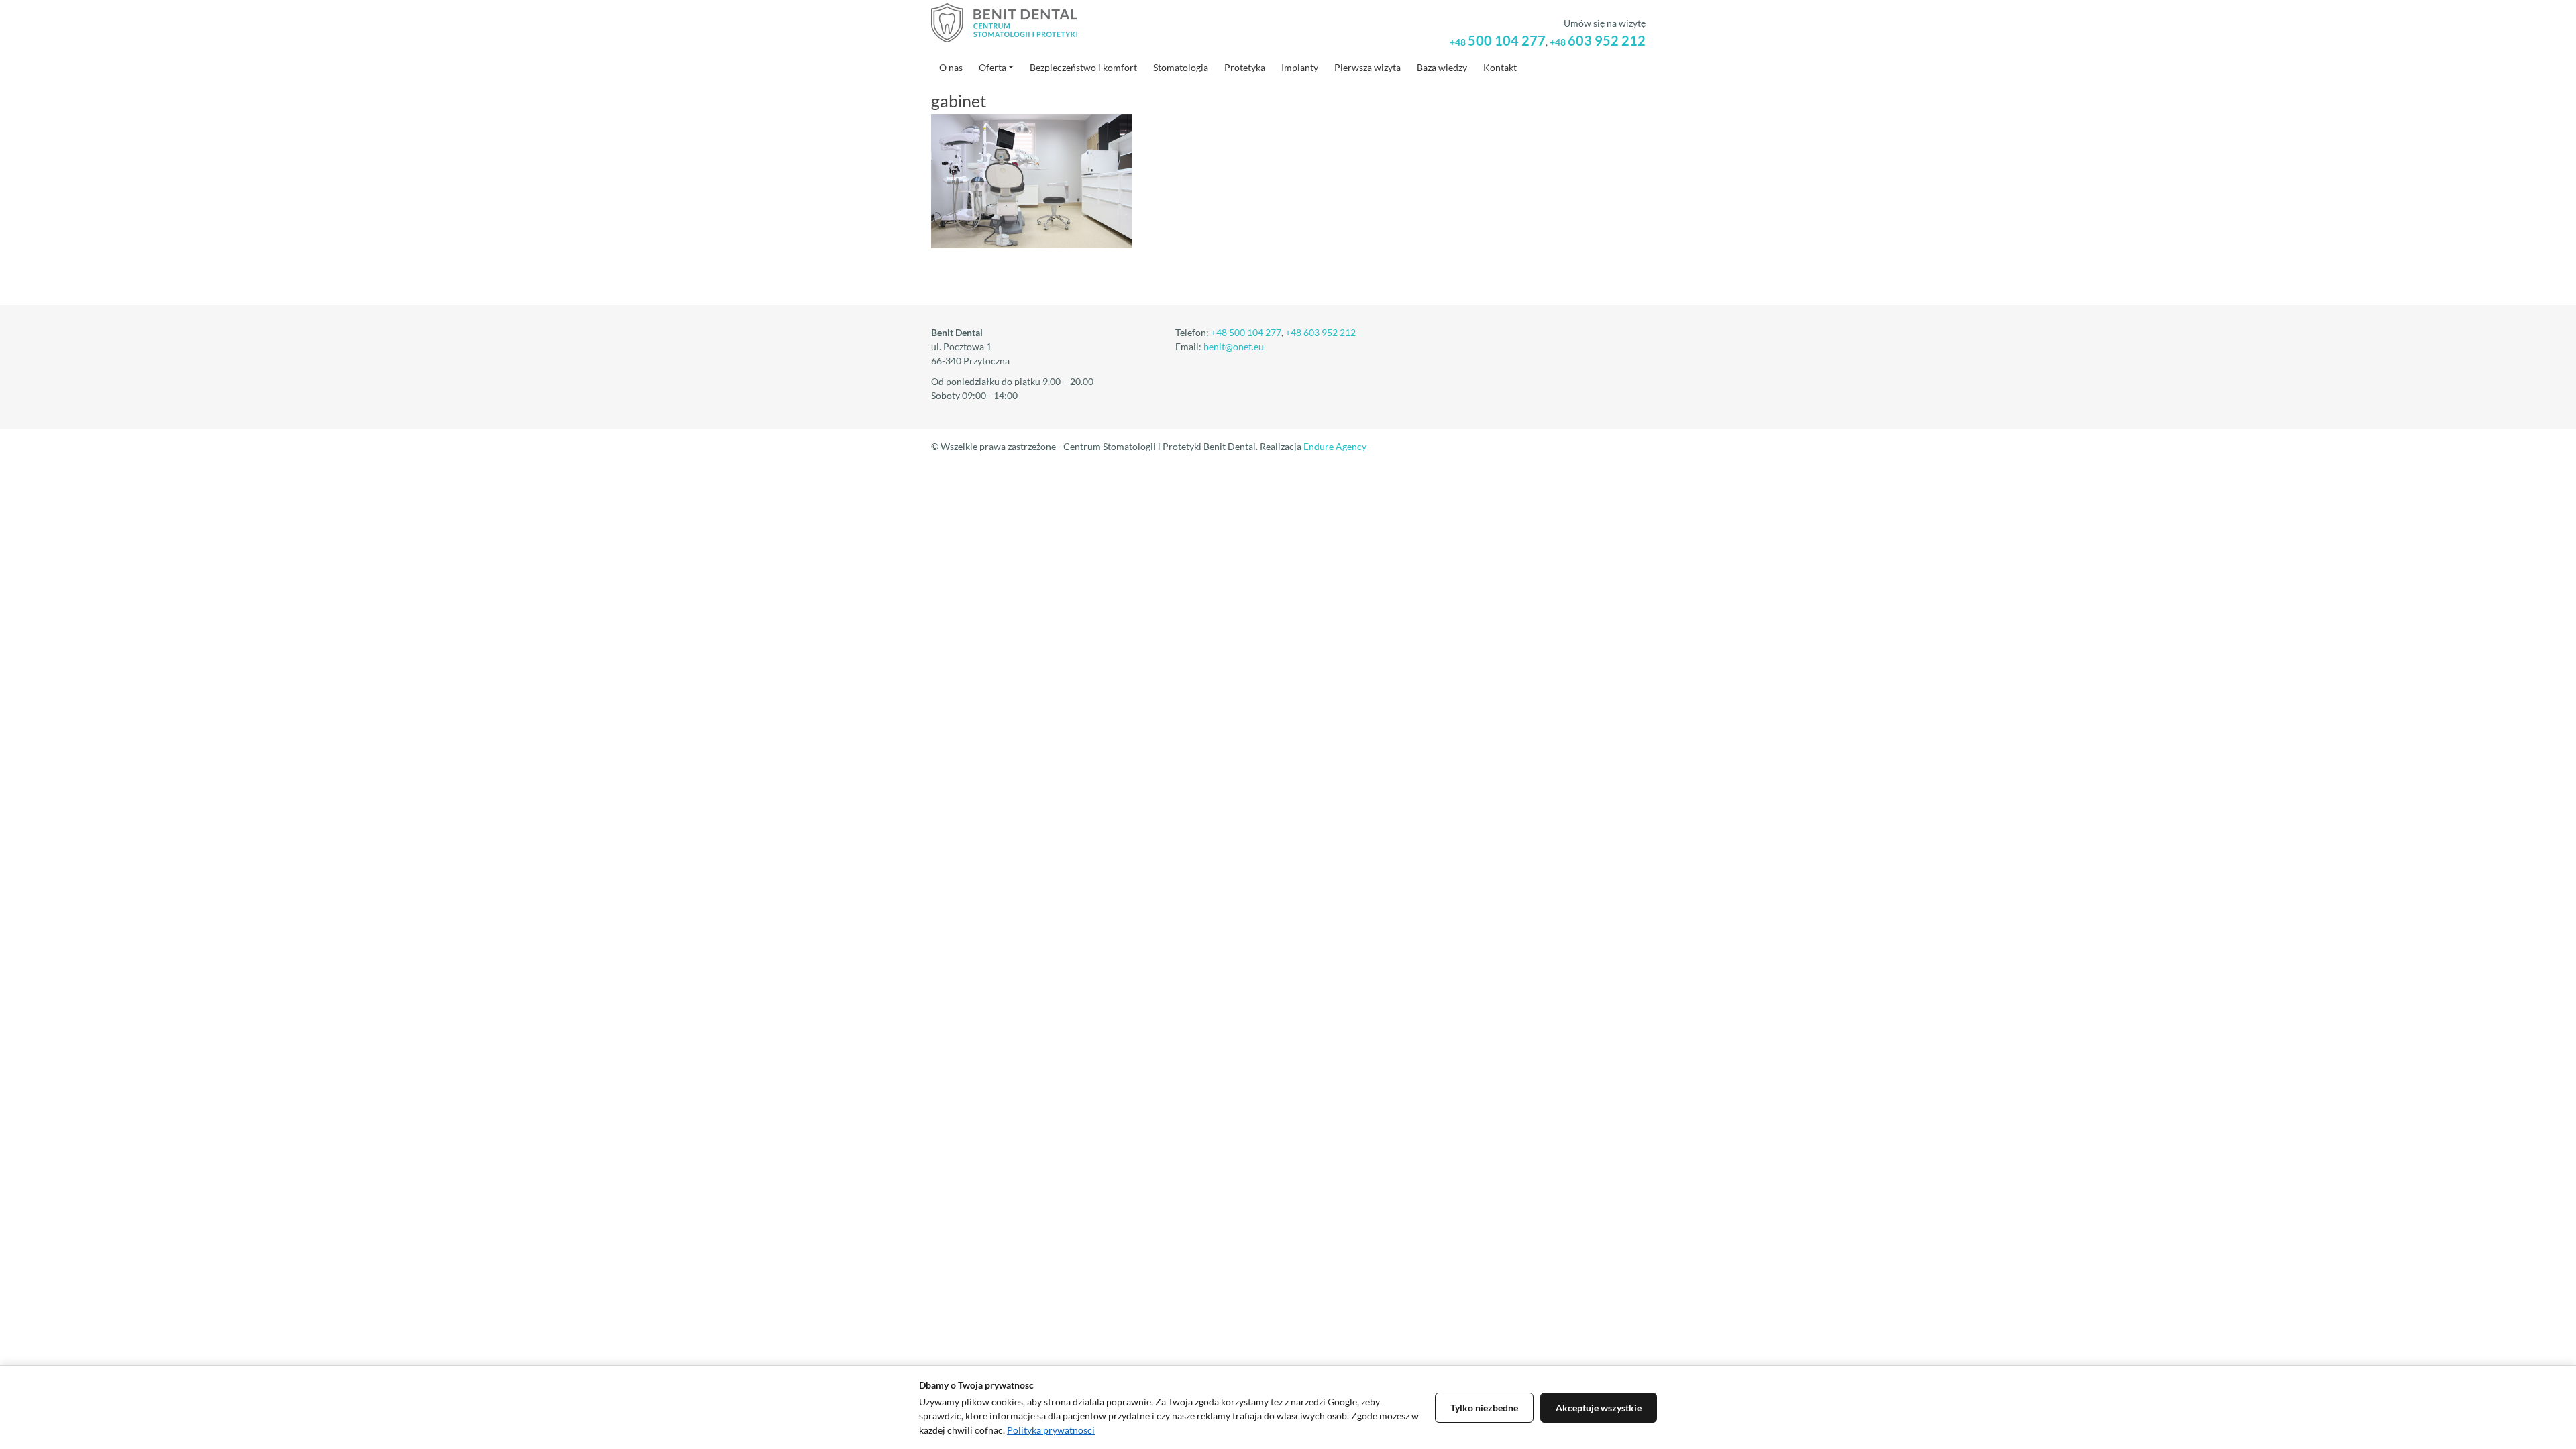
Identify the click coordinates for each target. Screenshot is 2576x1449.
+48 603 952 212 (1321, 332)
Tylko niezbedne (1484, 1408)
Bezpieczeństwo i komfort (1083, 67)
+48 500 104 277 (1246, 332)
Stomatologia (1181, 67)
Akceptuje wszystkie (1599, 1408)
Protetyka (1245, 67)
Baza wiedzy (1442, 67)
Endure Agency (1335, 446)
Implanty (1300, 67)
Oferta (992, 67)
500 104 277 (1498, 40)
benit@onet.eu (1234, 346)
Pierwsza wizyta (1367, 67)
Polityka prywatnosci (1051, 1430)
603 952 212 (1598, 40)
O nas (951, 67)
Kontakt (1500, 67)
